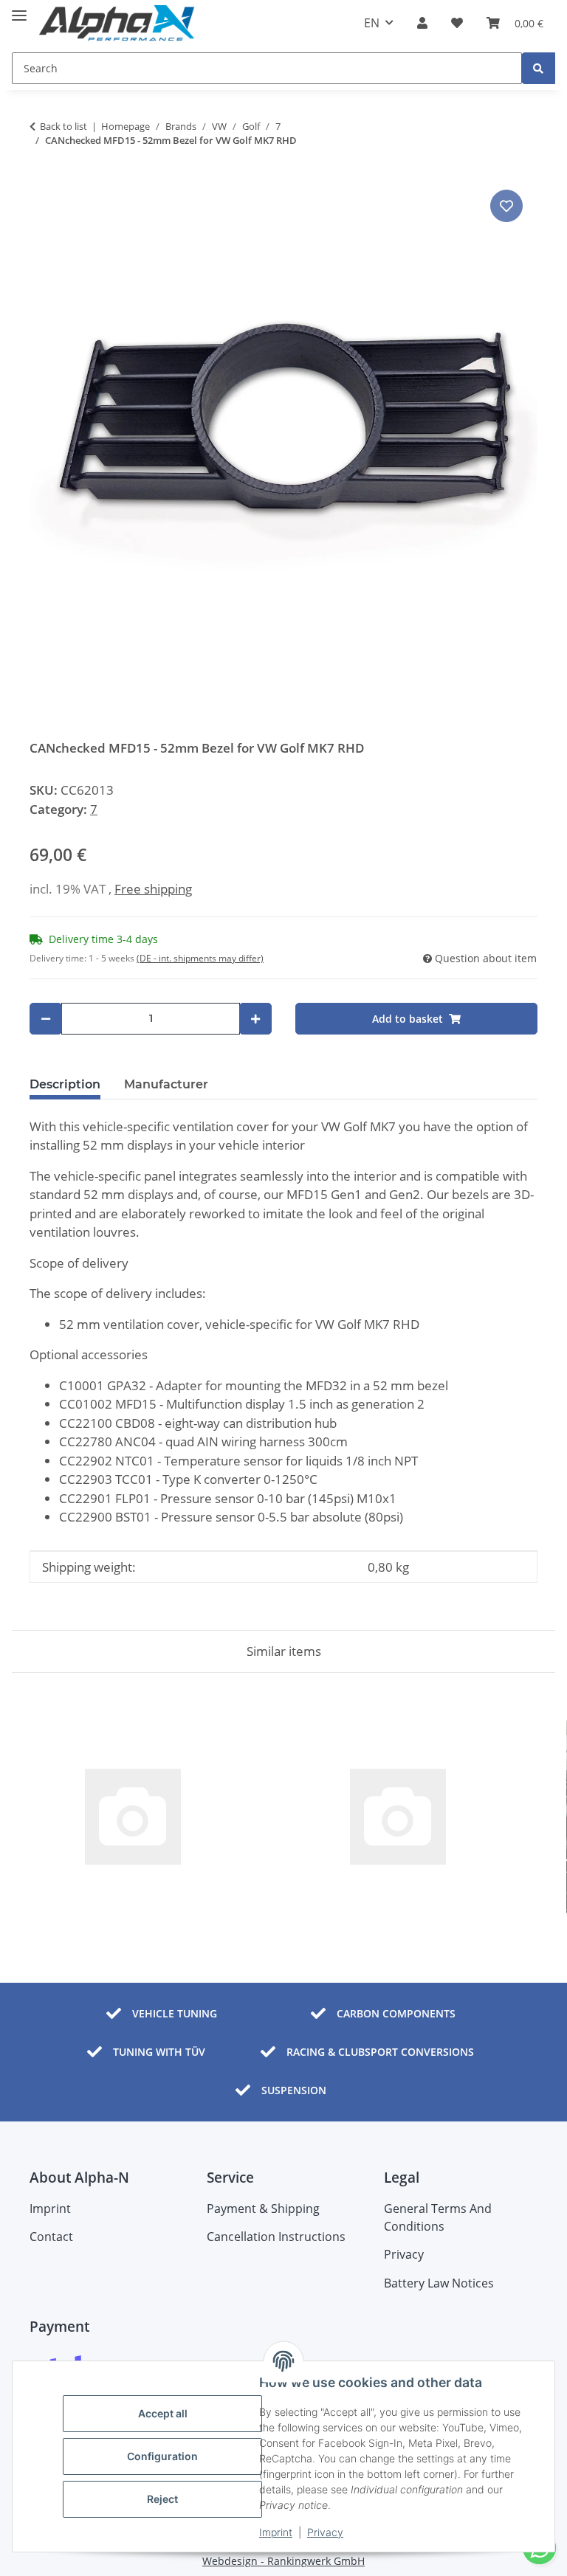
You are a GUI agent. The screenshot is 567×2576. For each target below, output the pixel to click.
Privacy (325, 2532)
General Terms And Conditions (438, 2217)
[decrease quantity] (46, 1019)
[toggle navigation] (19, 9)
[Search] (538, 68)
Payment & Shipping (263, 2209)
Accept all (163, 2413)
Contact (51, 2237)
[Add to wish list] (506, 206)
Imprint (276, 2532)
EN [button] (372, 23)
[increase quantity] (255, 1019)
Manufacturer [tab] (166, 1084)
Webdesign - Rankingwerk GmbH (283, 2561)
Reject (162, 2499)
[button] (422, 23)
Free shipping (153, 889)
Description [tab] (65, 1084)
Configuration (162, 2456)
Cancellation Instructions (276, 2237)
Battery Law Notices (439, 2283)
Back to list (63, 126)
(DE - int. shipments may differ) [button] (200, 958)
